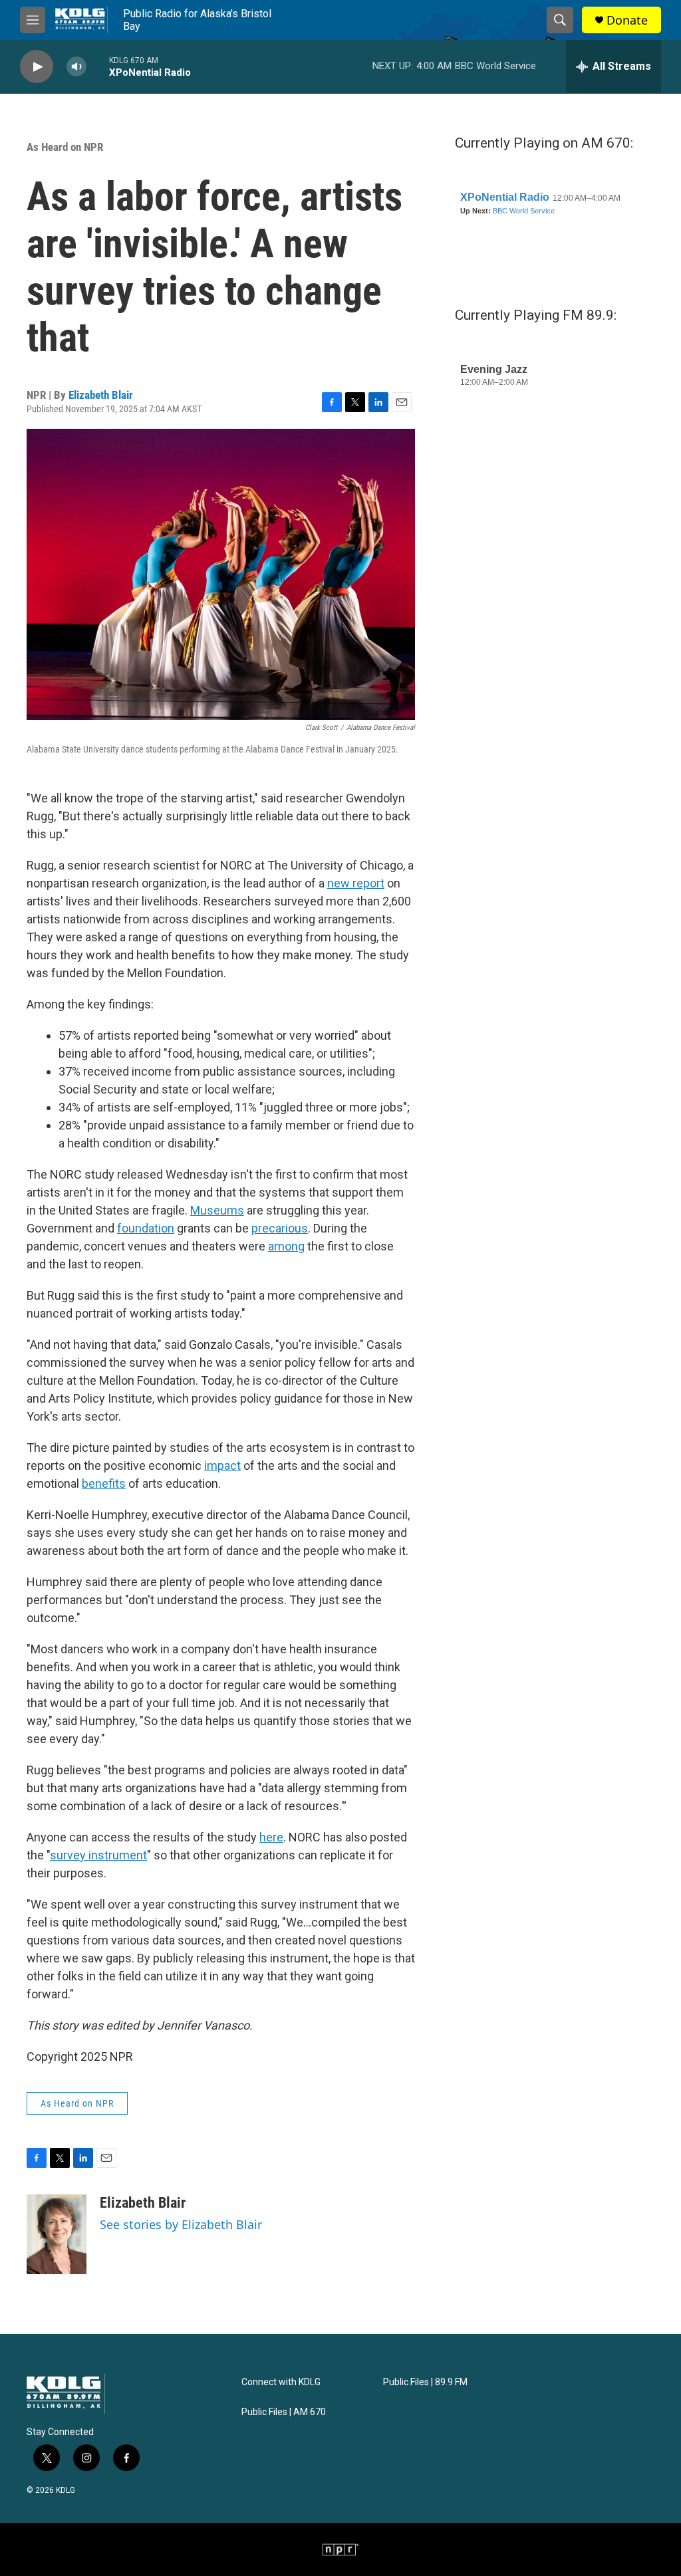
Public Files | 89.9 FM (425, 2382)
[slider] (98, 66)
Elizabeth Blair (101, 395)
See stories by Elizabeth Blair (181, 2224)
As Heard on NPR (65, 147)
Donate (627, 20)
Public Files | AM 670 (284, 2412)
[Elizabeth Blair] (57, 2234)
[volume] (76, 67)
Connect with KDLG (281, 2382)
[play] (37, 67)
